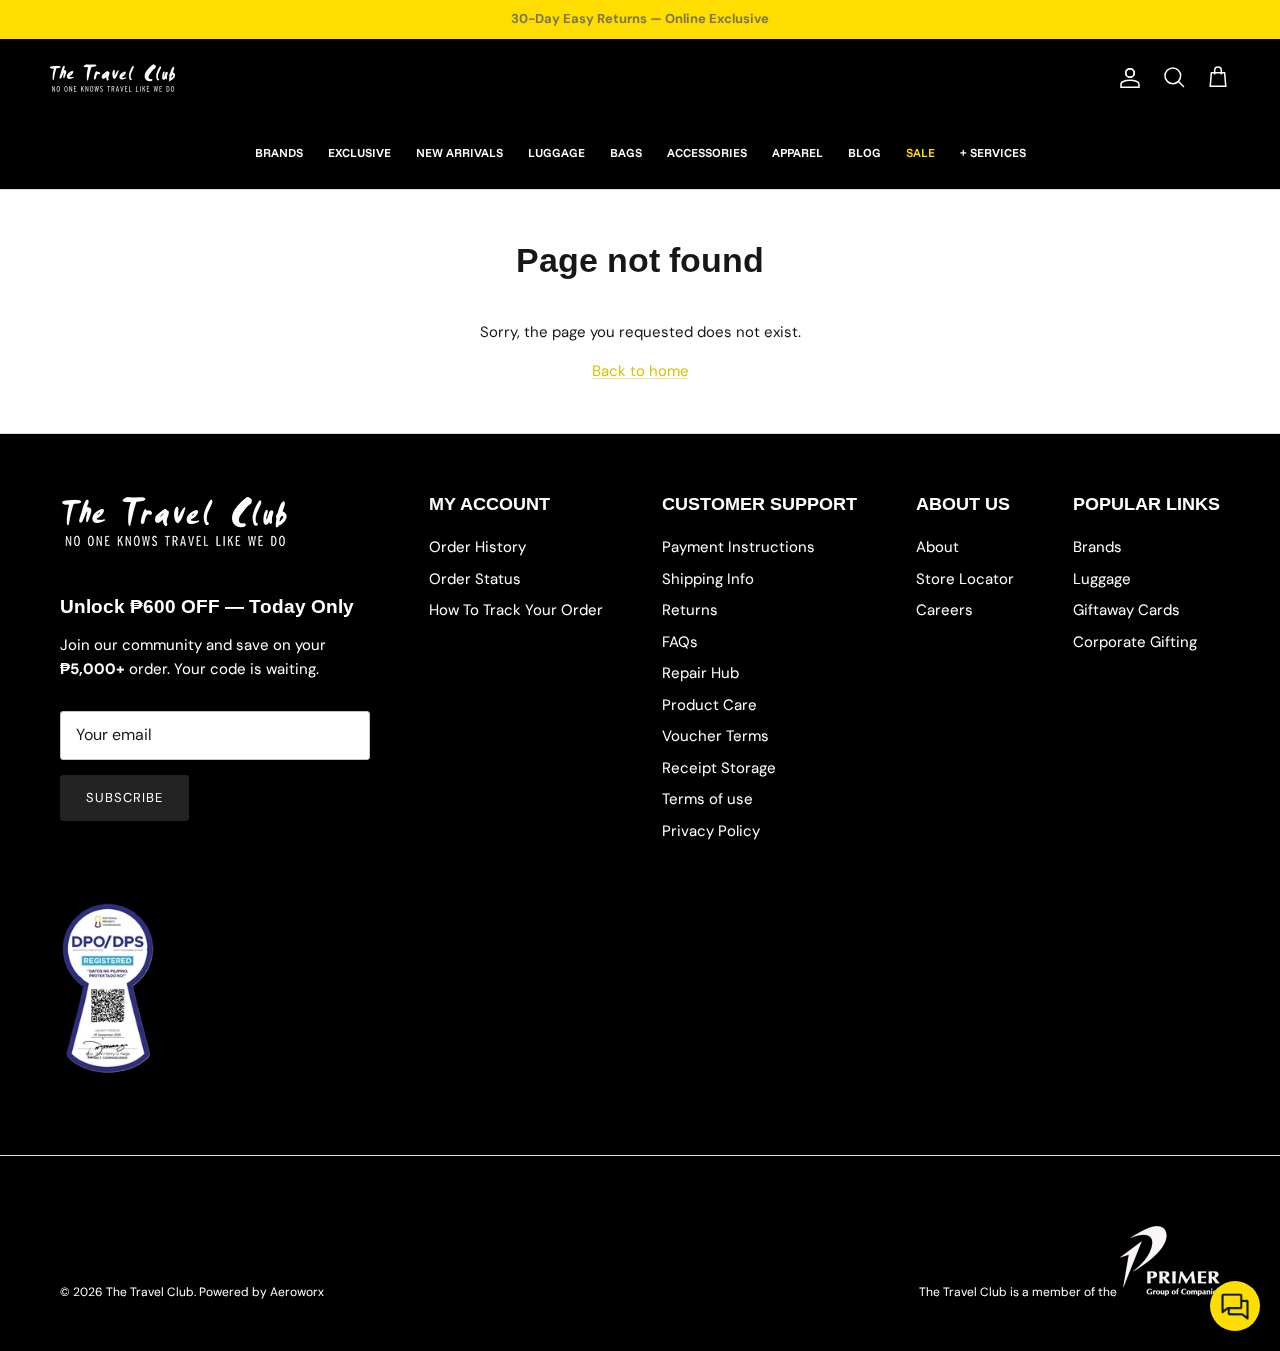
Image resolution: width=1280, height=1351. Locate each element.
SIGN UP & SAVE (840, 774)
